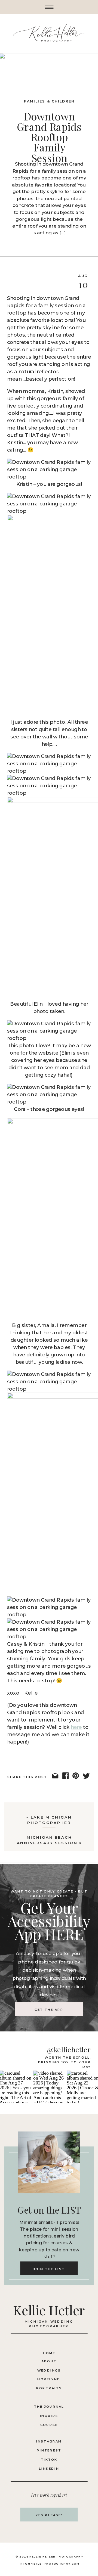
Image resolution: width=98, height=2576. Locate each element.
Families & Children (49, 101)
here (76, 1727)
